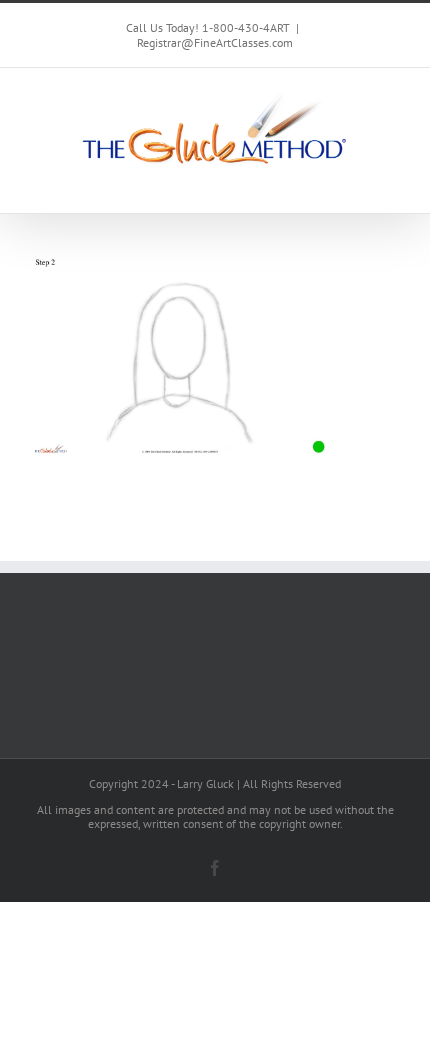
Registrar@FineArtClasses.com (215, 42)
